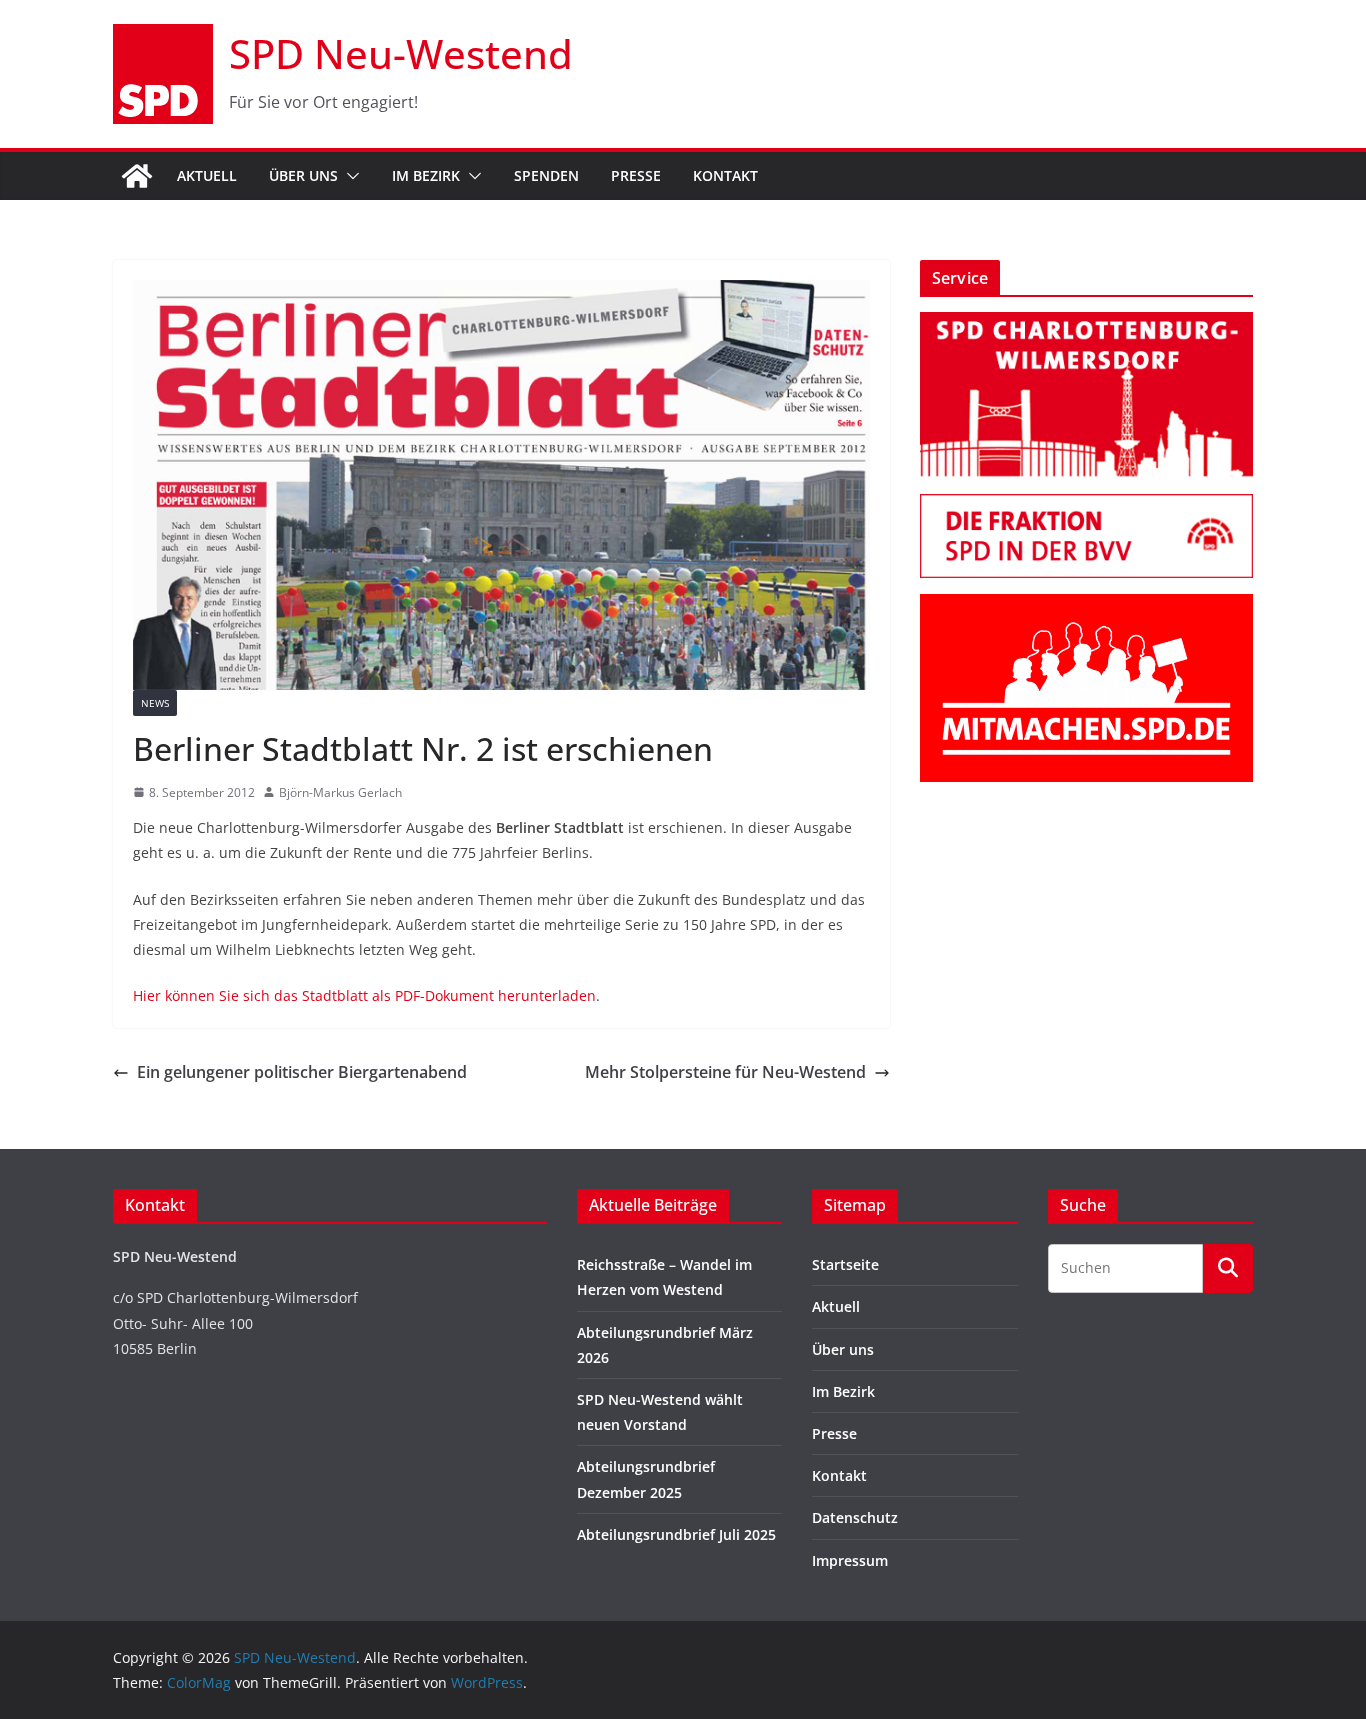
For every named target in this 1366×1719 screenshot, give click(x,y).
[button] (349, 176)
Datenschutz (855, 1517)
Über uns (303, 175)
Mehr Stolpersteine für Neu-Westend (725, 1072)
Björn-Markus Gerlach (340, 792)
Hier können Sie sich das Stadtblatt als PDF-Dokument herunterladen (364, 995)
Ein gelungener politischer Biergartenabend (302, 1072)
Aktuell (207, 175)
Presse (636, 175)
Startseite (845, 1264)
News (155, 703)
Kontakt (725, 175)
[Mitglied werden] (1086, 606)
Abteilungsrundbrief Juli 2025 (676, 1534)
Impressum (850, 1560)
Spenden (546, 175)
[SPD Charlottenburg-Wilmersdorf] (1086, 324)
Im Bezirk (426, 175)
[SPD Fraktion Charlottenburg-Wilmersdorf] (1086, 506)
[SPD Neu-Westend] (137, 176)
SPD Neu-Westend (401, 53)
